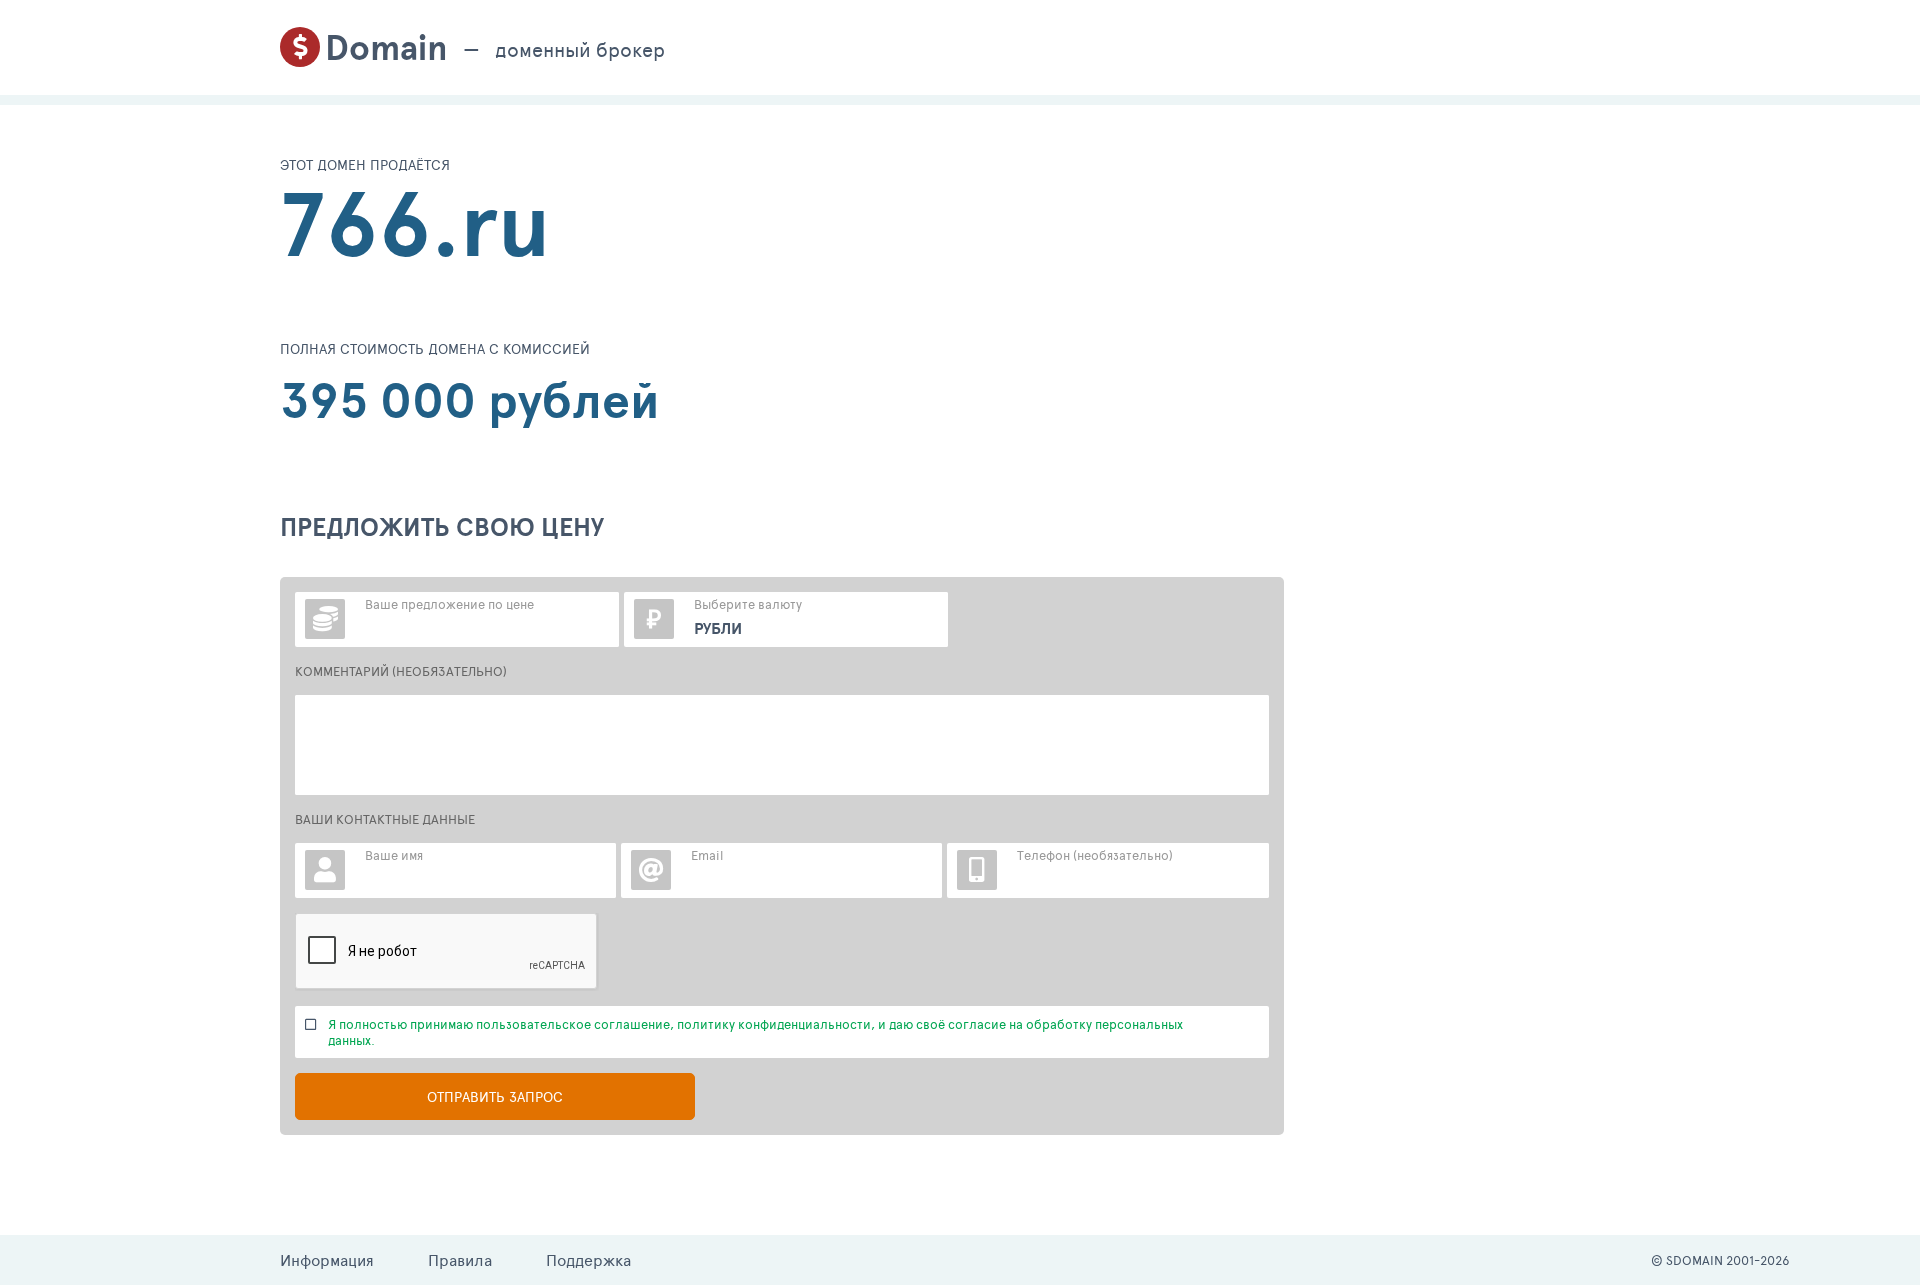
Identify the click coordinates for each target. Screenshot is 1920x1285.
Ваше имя (394, 855)
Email (707, 855)
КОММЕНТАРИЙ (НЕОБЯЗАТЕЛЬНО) (401, 671)
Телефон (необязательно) (1095, 855)
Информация (327, 1259)
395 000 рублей (470, 400)
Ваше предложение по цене (449, 604)
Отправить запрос (495, 1096)
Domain (386, 47)
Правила (460, 1259)
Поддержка (588, 1259)
